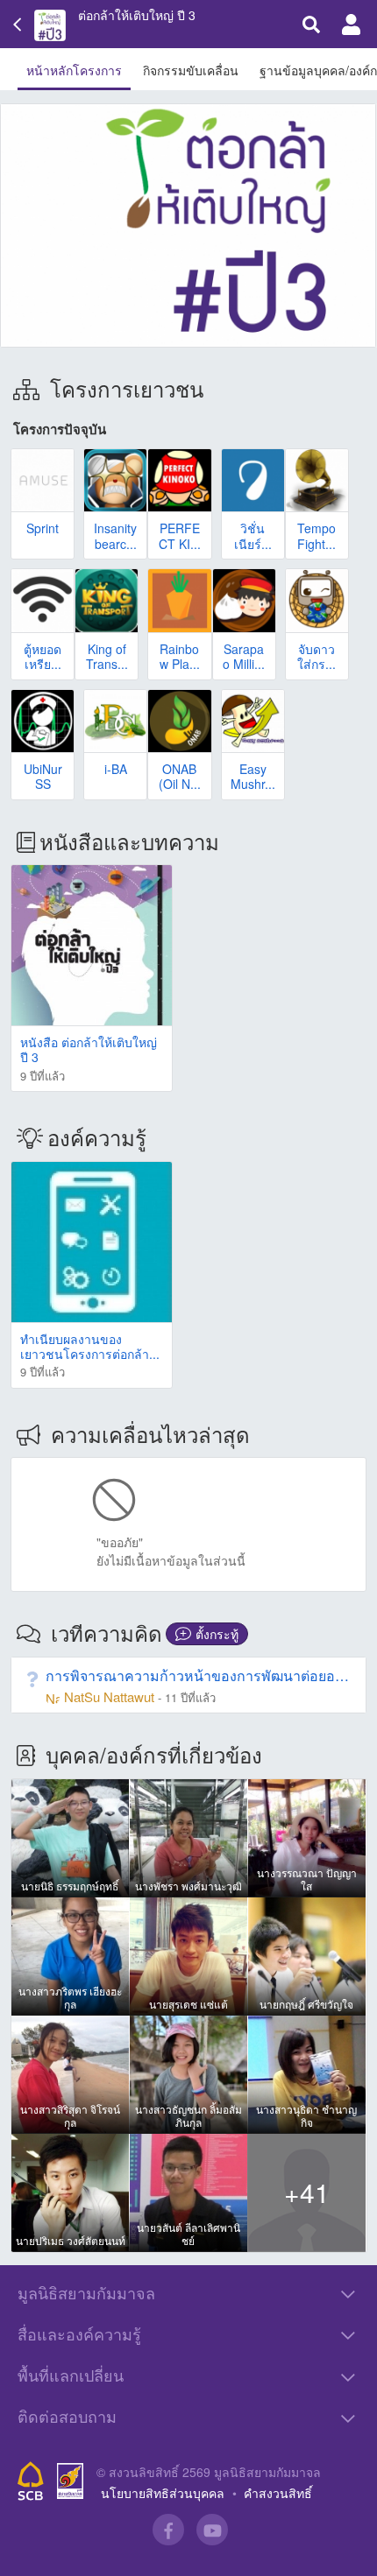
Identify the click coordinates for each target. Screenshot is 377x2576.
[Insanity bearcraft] (115, 480)
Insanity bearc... (115, 535)
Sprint (43, 528)
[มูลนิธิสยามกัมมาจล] (70, 2481)
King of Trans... (107, 656)
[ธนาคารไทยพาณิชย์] (31, 2481)
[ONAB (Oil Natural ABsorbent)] (179, 721)
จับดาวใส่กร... (317, 656)
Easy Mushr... (253, 776)
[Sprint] (43, 480)
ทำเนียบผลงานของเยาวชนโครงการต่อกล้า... (90, 1346)
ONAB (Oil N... (180, 776)
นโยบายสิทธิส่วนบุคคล (163, 2493)
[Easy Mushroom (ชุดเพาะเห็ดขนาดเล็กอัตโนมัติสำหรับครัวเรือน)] (253, 721)
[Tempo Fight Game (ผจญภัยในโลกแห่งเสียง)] (317, 480)
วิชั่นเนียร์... (253, 535)
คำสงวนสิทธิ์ (278, 2493)
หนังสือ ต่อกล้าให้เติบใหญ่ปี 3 (89, 1049)
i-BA (116, 769)
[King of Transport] (107, 600)
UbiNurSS (43, 776)
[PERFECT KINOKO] (179, 480)
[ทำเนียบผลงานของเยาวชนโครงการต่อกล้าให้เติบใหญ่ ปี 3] (92, 1242)
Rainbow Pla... (180, 656)
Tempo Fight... (317, 535)
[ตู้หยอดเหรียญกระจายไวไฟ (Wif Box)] (43, 600)
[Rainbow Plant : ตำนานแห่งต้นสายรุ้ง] (179, 600)
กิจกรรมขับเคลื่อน (191, 70)
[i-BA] (115, 721)
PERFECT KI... (180, 535)
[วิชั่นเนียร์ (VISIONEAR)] (253, 480)
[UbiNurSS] (43, 721)
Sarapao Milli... (244, 656)
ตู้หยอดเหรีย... (43, 656)
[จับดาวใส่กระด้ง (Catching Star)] (317, 600)
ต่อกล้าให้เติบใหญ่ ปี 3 (137, 15)
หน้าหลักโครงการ (74, 70)
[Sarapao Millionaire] (244, 600)
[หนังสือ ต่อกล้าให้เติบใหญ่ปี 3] (92, 945)
